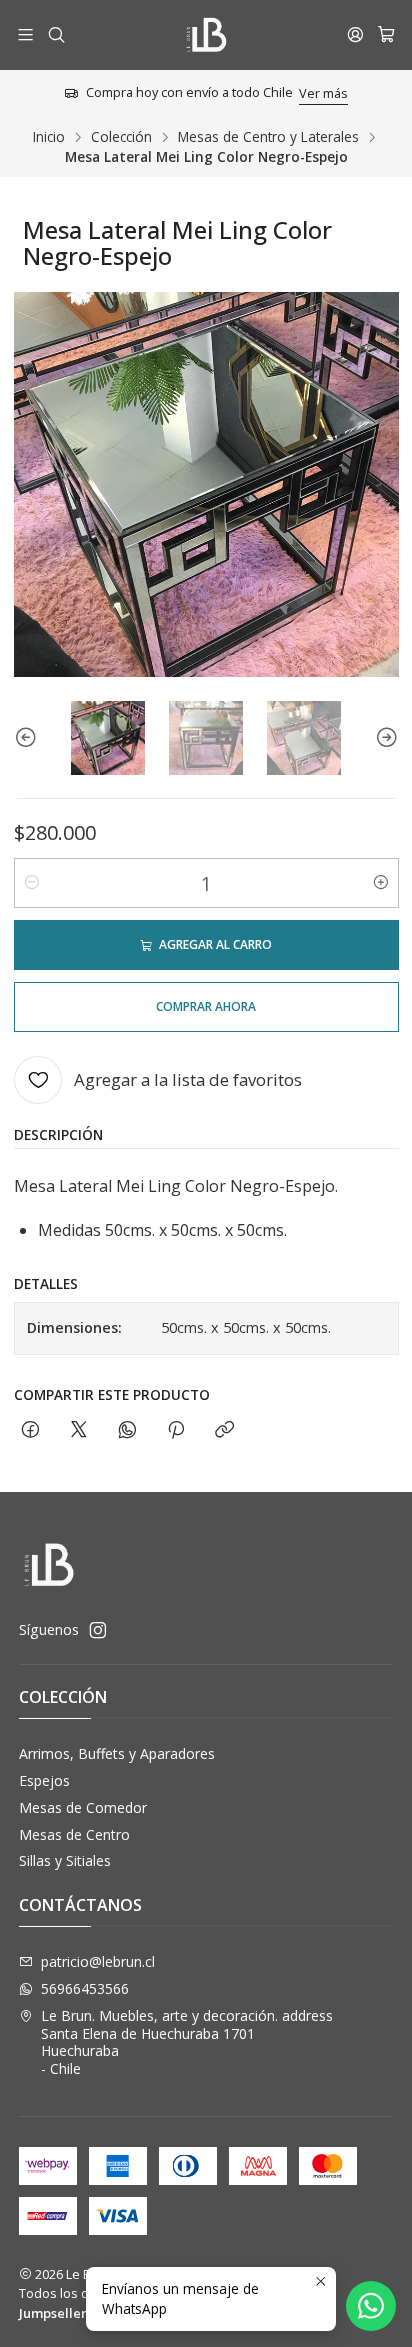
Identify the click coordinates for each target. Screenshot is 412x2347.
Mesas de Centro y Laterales (268, 137)
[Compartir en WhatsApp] (127, 1430)
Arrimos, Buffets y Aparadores (117, 1753)
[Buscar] (55, 34)
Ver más (323, 93)
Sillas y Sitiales (65, 1860)
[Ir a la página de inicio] (205, 35)
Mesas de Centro (74, 1834)
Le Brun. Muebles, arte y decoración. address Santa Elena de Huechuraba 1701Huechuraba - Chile (187, 2042)
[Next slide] (384, 738)
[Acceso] (355, 34)
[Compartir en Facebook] (30, 1430)
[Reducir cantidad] (32, 883)
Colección (121, 137)
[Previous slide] (29, 738)
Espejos (44, 1780)
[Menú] (25, 34)
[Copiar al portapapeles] (224, 1430)
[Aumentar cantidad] (381, 883)
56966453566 (85, 1988)
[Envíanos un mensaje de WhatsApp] (371, 2306)
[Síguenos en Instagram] (98, 1630)
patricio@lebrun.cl (98, 1961)
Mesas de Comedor (83, 1807)
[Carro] (386, 35)
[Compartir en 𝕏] (79, 1430)
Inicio (49, 137)
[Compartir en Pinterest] (176, 1430)
